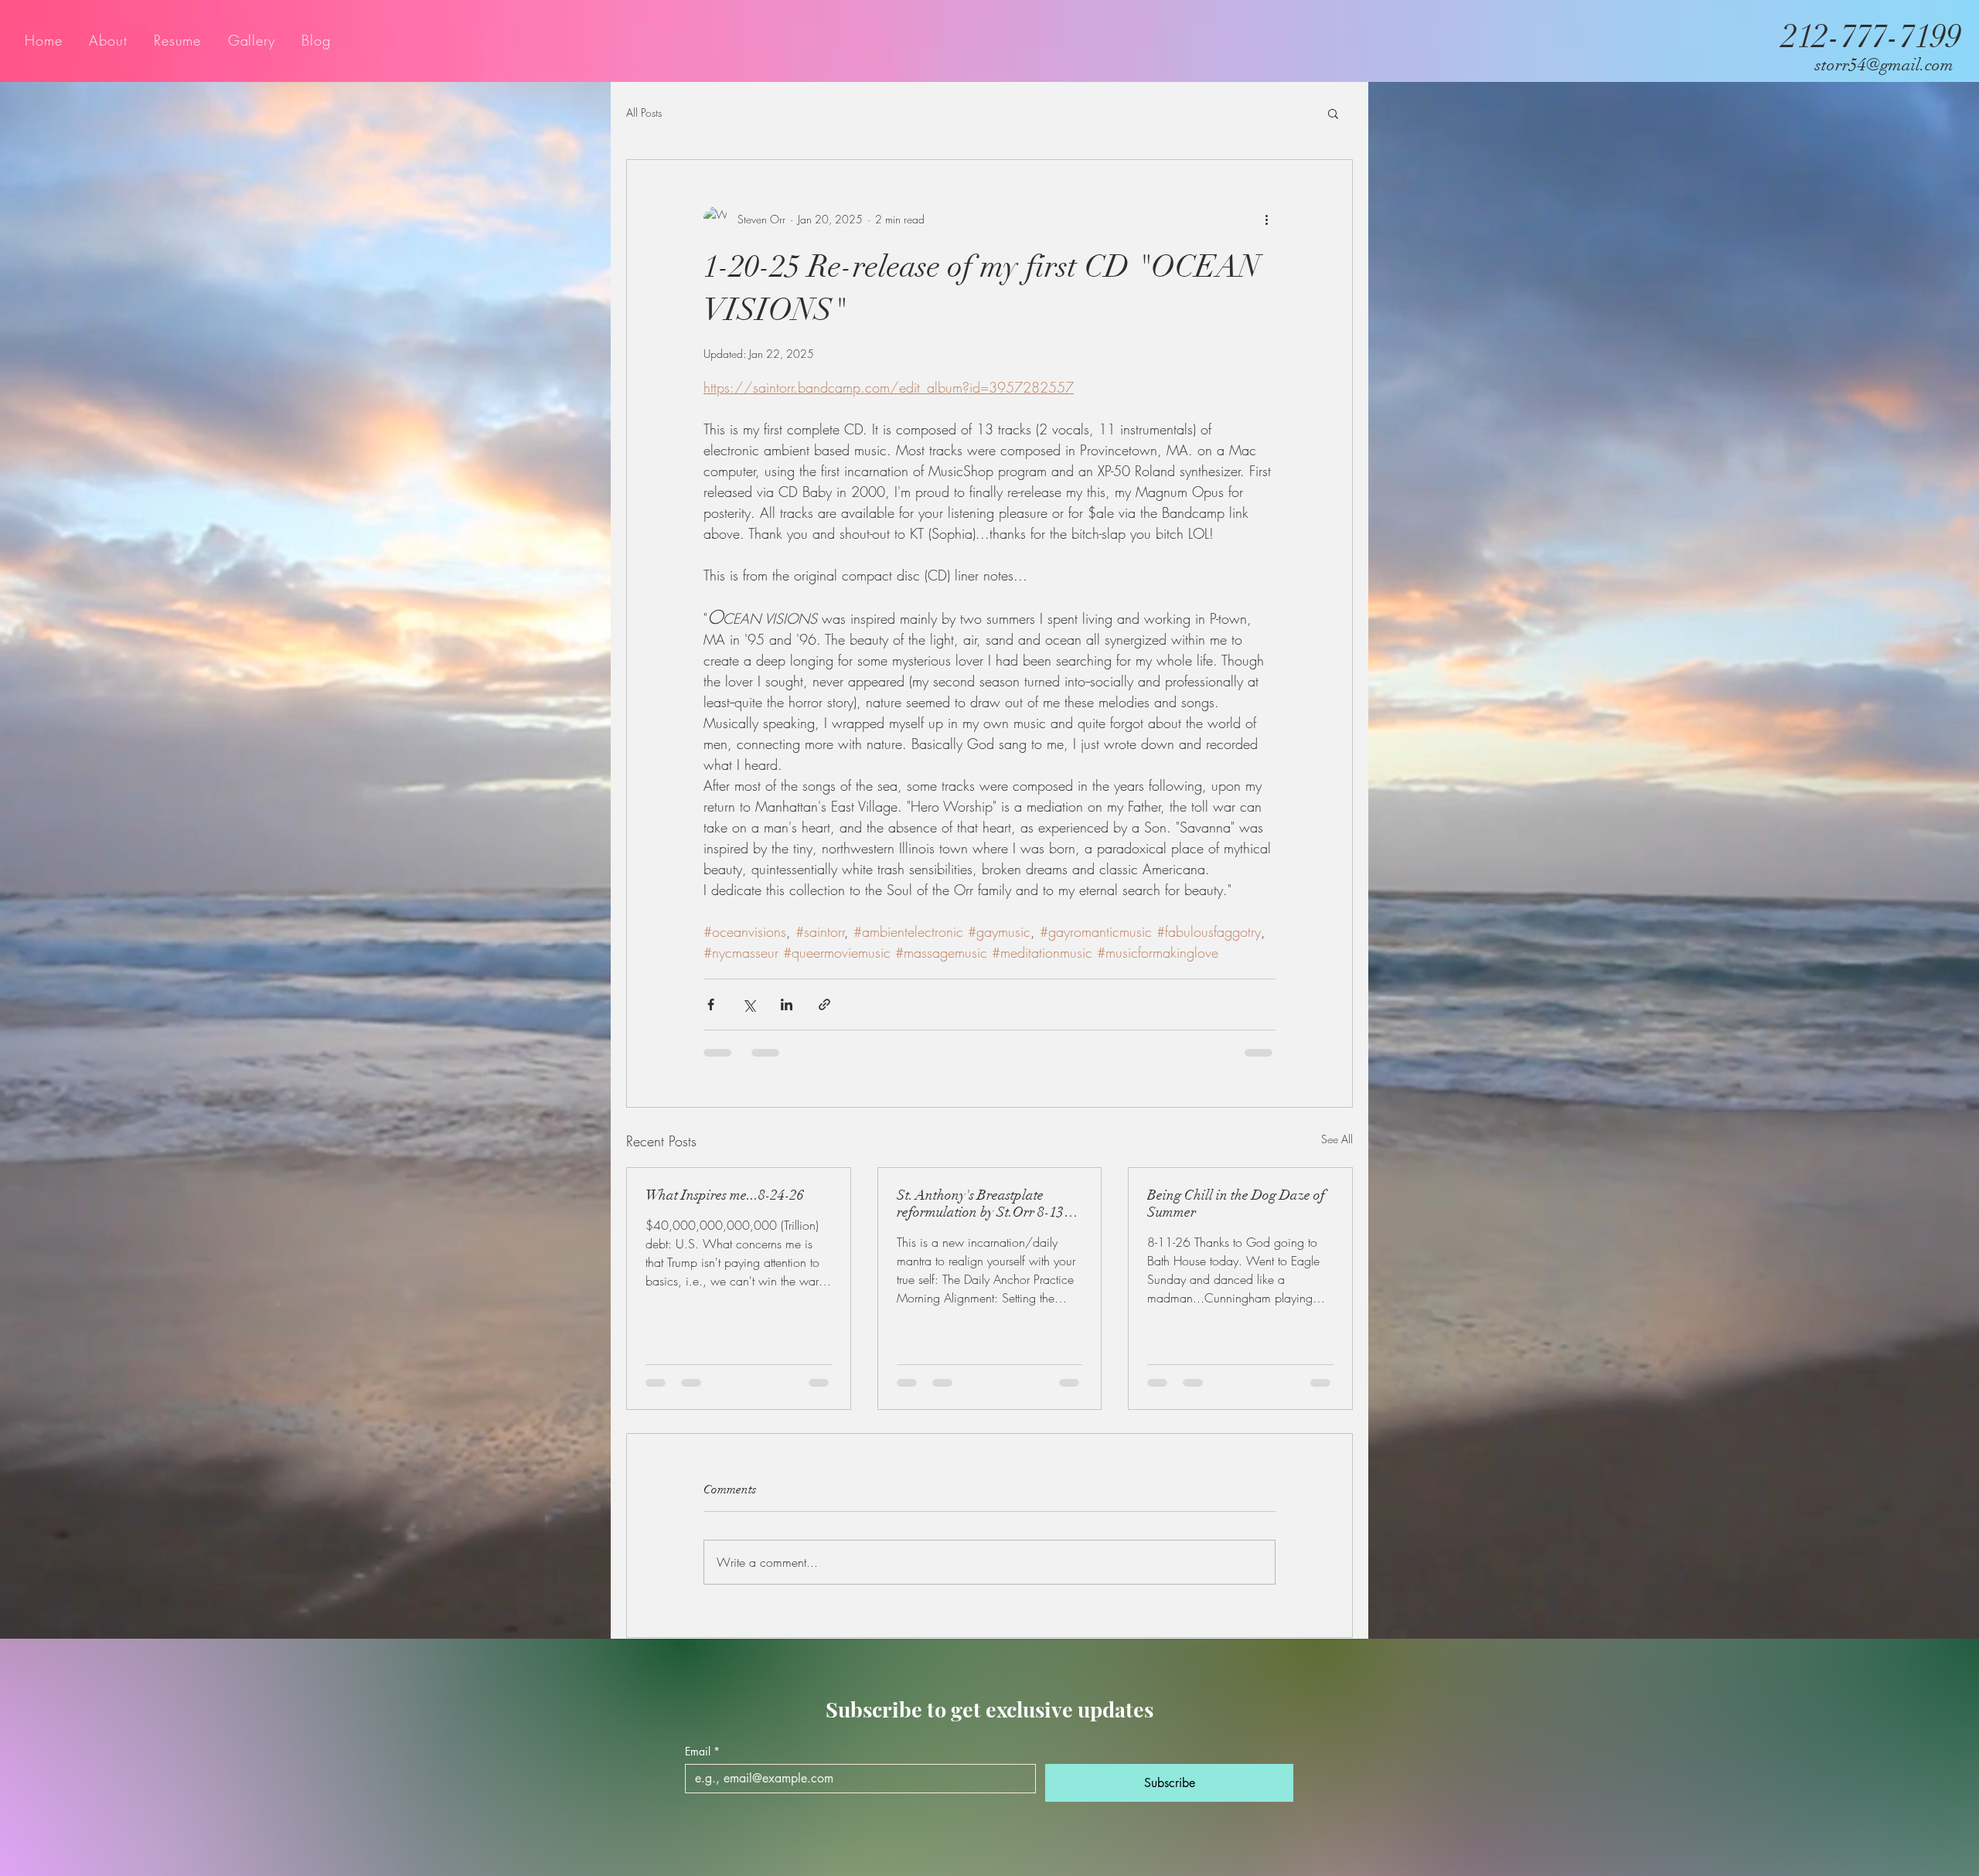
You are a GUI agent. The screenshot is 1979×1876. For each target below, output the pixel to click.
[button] (1333, 113)
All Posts (644, 112)
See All (1337, 1139)
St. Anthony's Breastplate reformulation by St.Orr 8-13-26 (983, 1204)
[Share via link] (824, 1004)
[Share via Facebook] (711, 1004)
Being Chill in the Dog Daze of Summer (1236, 1204)
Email (702, 1766)
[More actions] (1266, 219)
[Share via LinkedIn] (787, 1004)
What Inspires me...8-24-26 (725, 1195)
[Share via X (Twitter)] (749, 1004)
